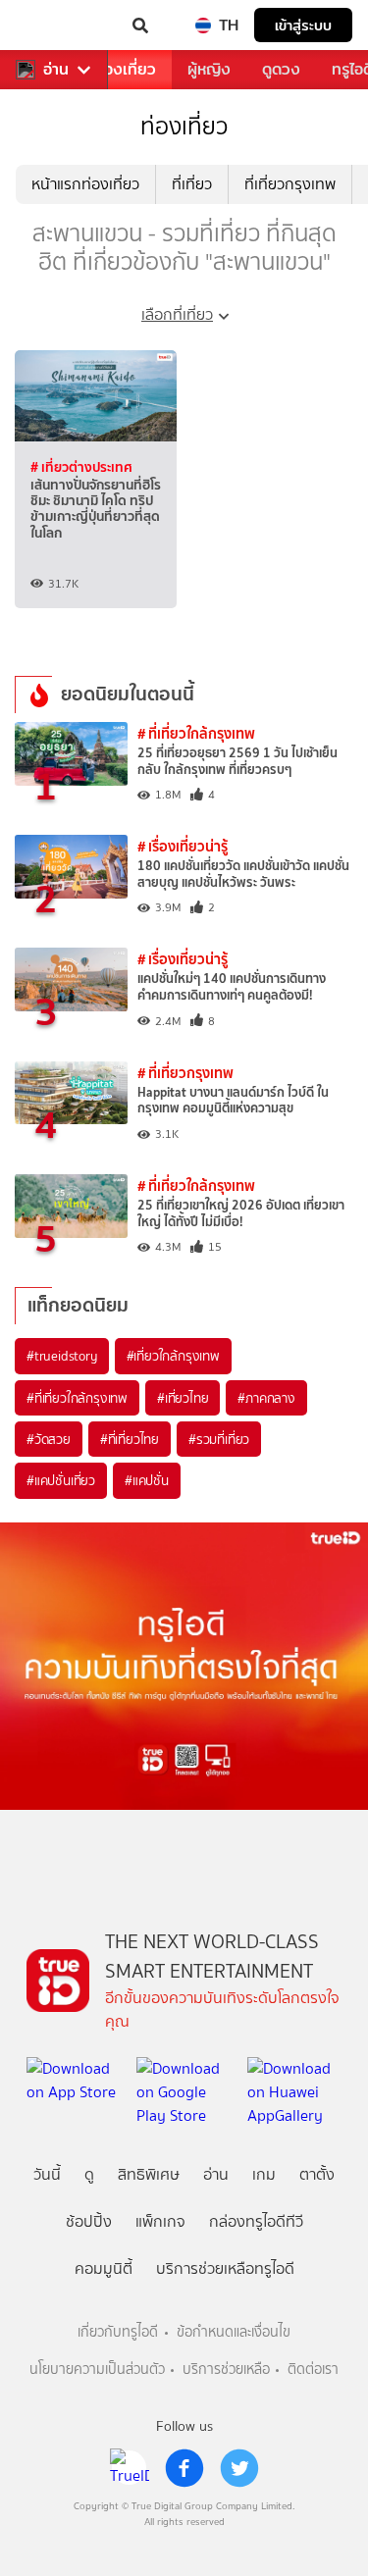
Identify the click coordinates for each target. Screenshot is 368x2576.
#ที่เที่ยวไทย (130, 1439)
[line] (130, 2468)
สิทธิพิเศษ (149, 2174)
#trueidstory (62, 1356)
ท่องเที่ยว (125, 69)
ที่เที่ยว (192, 184)
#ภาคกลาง (266, 1398)
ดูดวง (281, 69)
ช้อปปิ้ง (89, 2221)
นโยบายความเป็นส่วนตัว (97, 2370)
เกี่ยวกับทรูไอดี (118, 2332)
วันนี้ (47, 2174)
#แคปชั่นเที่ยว (61, 1480)
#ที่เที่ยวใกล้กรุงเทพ (77, 1398)
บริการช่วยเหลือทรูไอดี (225, 2268)
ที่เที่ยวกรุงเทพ (290, 184)
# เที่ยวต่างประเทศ (81, 467)
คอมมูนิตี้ (104, 2268)
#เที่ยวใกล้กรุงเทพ (173, 1356)
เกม (264, 2174)
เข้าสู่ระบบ (303, 25)
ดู (89, 2174)
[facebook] (184, 2468)
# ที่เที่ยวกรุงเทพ (185, 1073)
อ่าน (56, 70)
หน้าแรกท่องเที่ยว (85, 184)
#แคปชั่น (147, 1480)
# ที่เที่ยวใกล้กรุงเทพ (196, 733)
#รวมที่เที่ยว (219, 1439)
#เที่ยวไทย (183, 1398)
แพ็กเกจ (160, 2221)
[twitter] (239, 2468)
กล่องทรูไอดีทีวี (256, 2221)
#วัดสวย (49, 1439)
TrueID (55, 26)
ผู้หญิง (209, 69)
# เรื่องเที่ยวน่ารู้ (183, 846)
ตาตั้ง (317, 2174)
